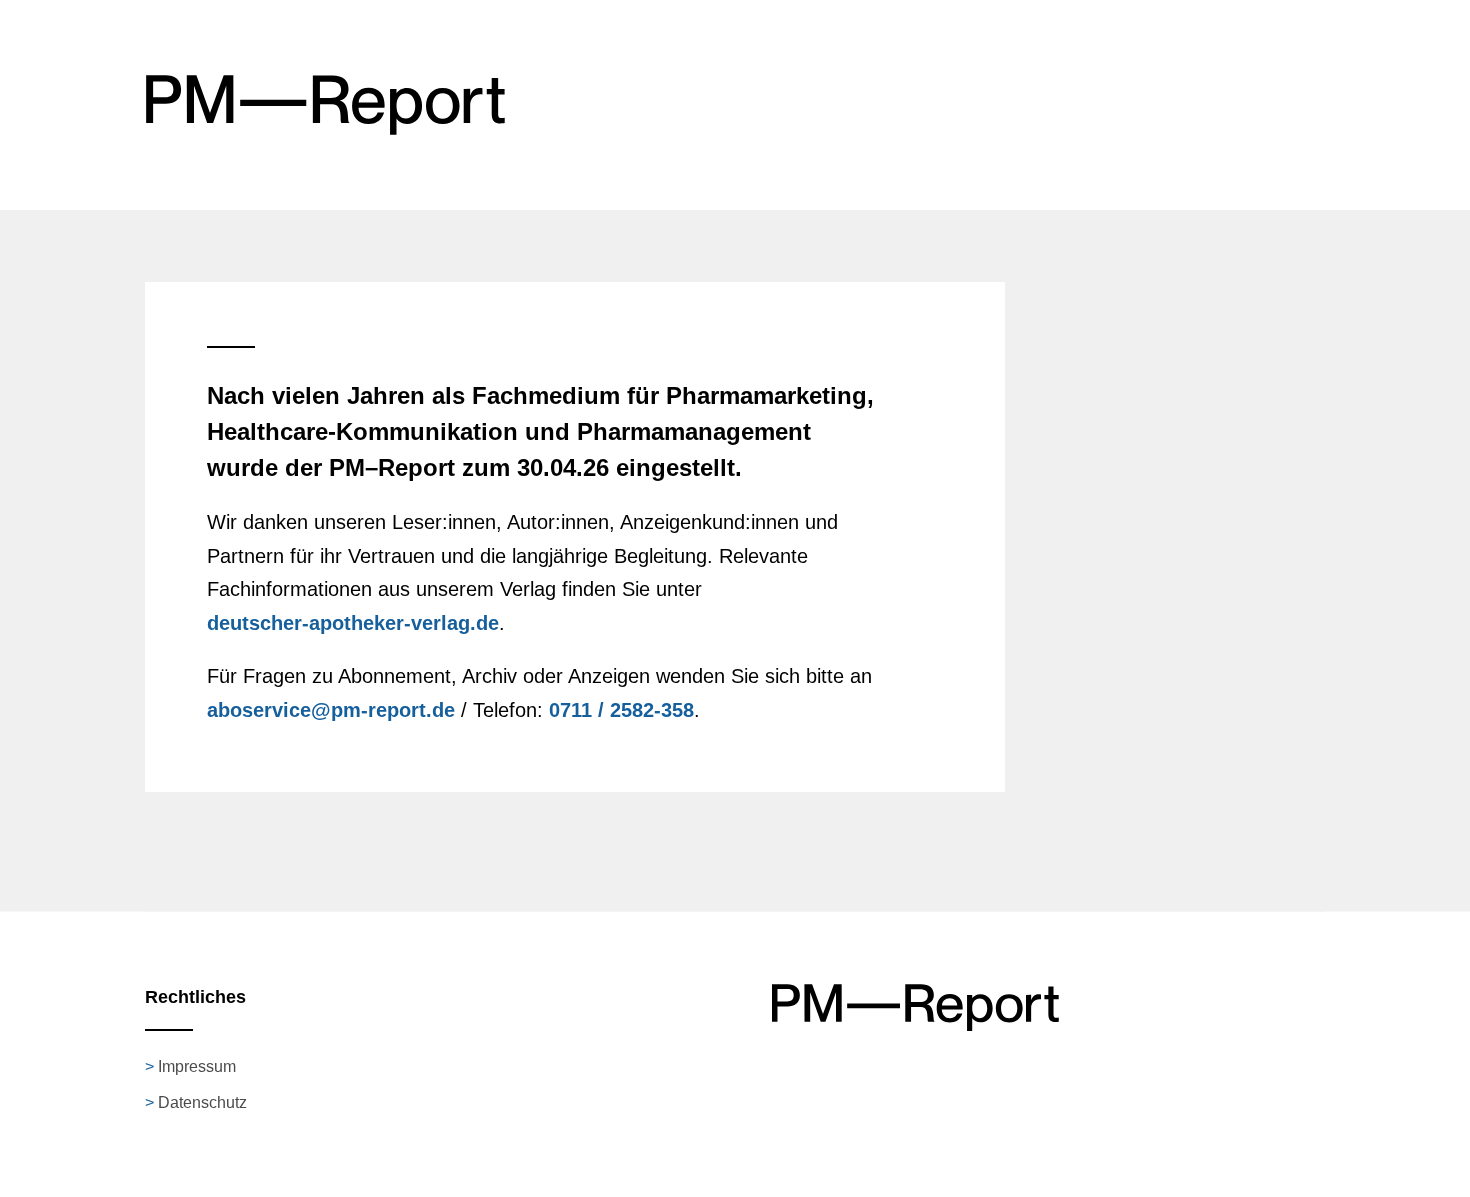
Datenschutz (202, 1102)
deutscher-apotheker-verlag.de (353, 623)
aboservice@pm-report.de (331, 710)
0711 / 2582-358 (621, 710)
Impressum (197, 1066)
